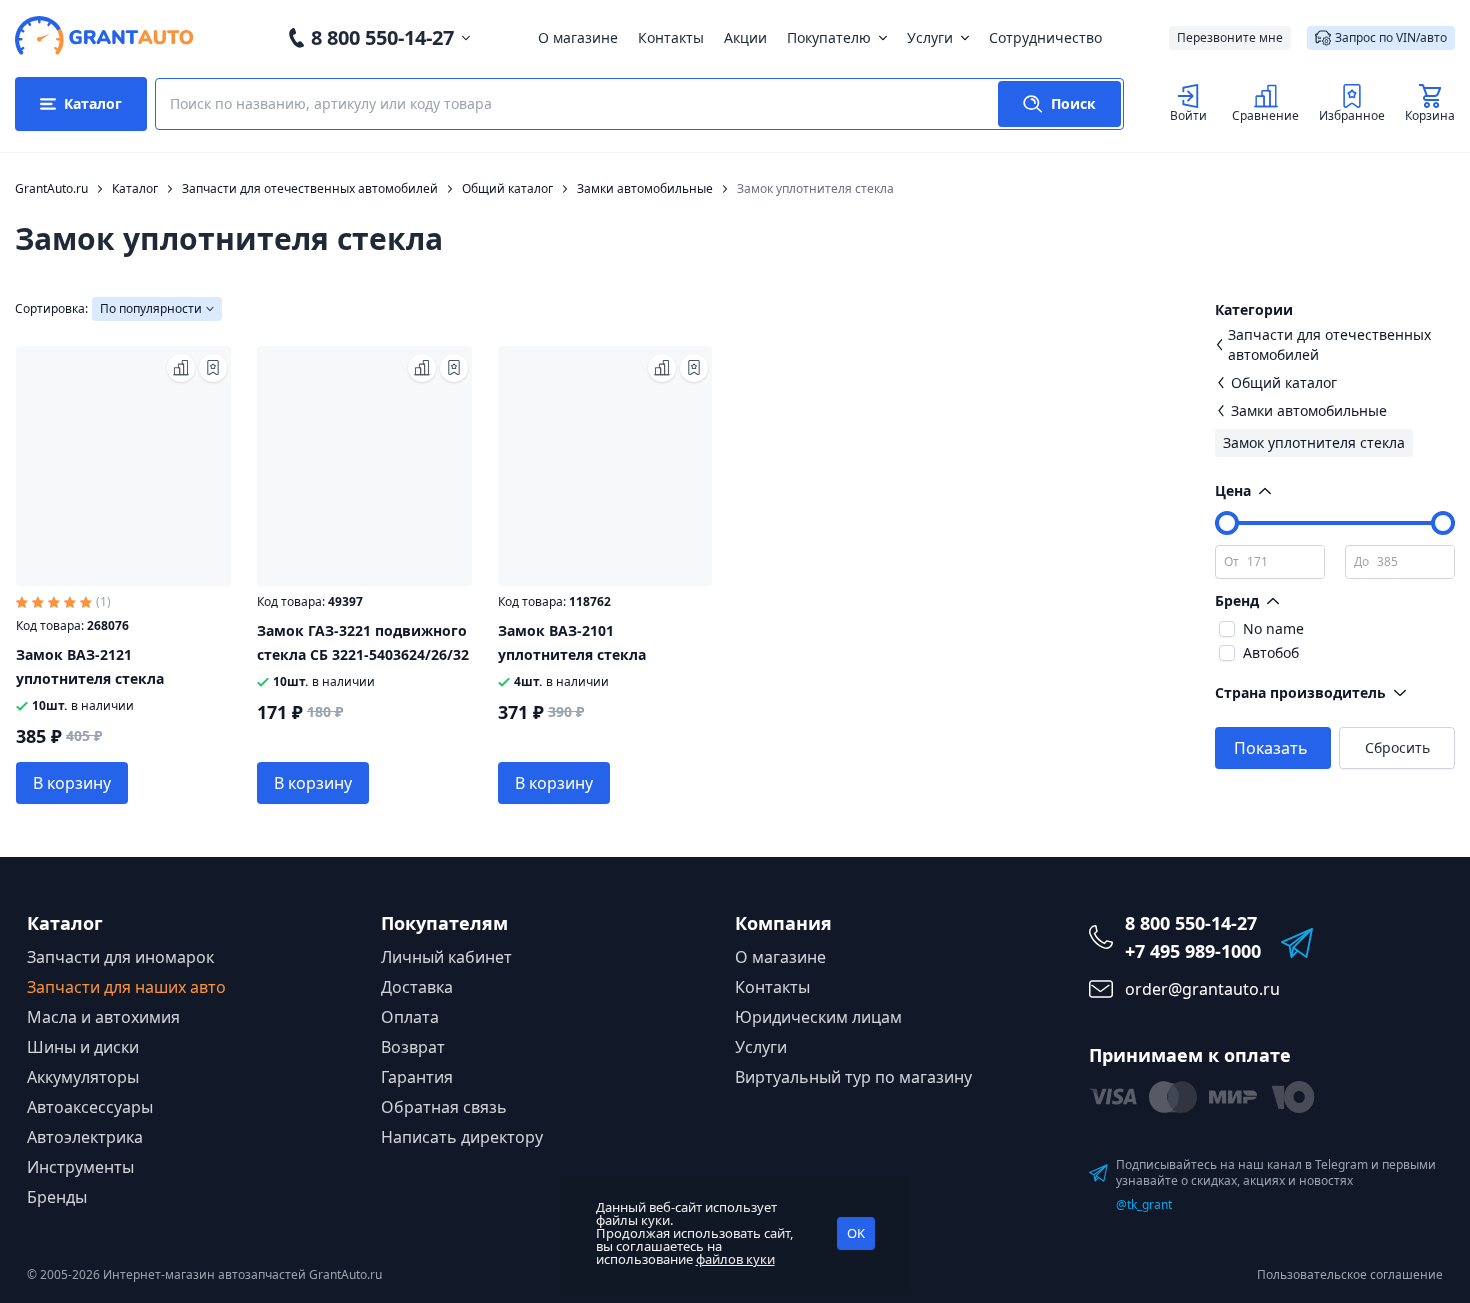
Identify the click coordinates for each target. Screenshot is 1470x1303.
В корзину (72, 783)
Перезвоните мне (1230, 37)
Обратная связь (444, 1107)
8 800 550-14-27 (382, 37)
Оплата (410, 1017)
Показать (1271, 748)
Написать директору (462, 1137)
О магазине (578, 37)
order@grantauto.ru (1202, 989)
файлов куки (735, 1259)
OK (856, 1233)
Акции (745, 37)
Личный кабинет (446, 957)
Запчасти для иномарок (120, 957)
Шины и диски (83, 1047)
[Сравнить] (181, 368)
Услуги (930, 37)
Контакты (671, 37)
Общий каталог (1284, 382)
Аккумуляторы (83, 1077)
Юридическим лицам (818, 1017)
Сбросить (1397, 747)
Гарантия (417, 1077)
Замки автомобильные (1309, 410)
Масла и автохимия (103, 1017)
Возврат (413, 1047)
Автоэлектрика (85, 1137)
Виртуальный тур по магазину (853, 1077)
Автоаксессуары (90, 1107)
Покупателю (829, 37)
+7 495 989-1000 (1193, 951)
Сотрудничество (1045, 37)
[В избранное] (213, 368)
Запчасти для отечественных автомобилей (1329, 344)
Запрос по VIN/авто (1391, 37)
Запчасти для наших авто (126, 987)
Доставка (417, 987)
